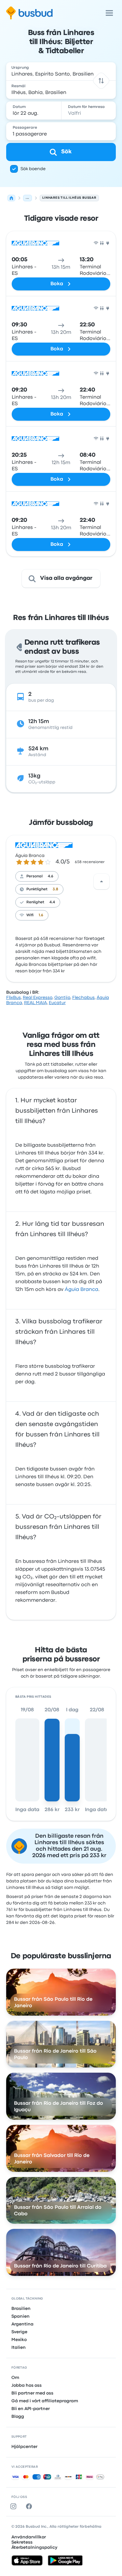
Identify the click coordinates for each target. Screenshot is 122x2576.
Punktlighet (37, 889)
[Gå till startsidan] (29, 13)
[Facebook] (30, 2506)
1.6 (41, 915)
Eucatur (57, 1003)
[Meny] (109, 13)
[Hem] (11, 198)
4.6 (51, 876)
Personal (34, 876)
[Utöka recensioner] (102, 882)
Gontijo (62, 998)
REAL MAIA (35, 1003)
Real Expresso (38, 998)
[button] (101, 81)
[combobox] (61, 71)
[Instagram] (15, 2506)
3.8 (55, 889)
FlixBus (14, 998)
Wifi (30, 915)
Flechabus (83, 998)
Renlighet (35, 902)
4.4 (52, 902)
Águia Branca (30, 856)
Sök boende (33, 169)
